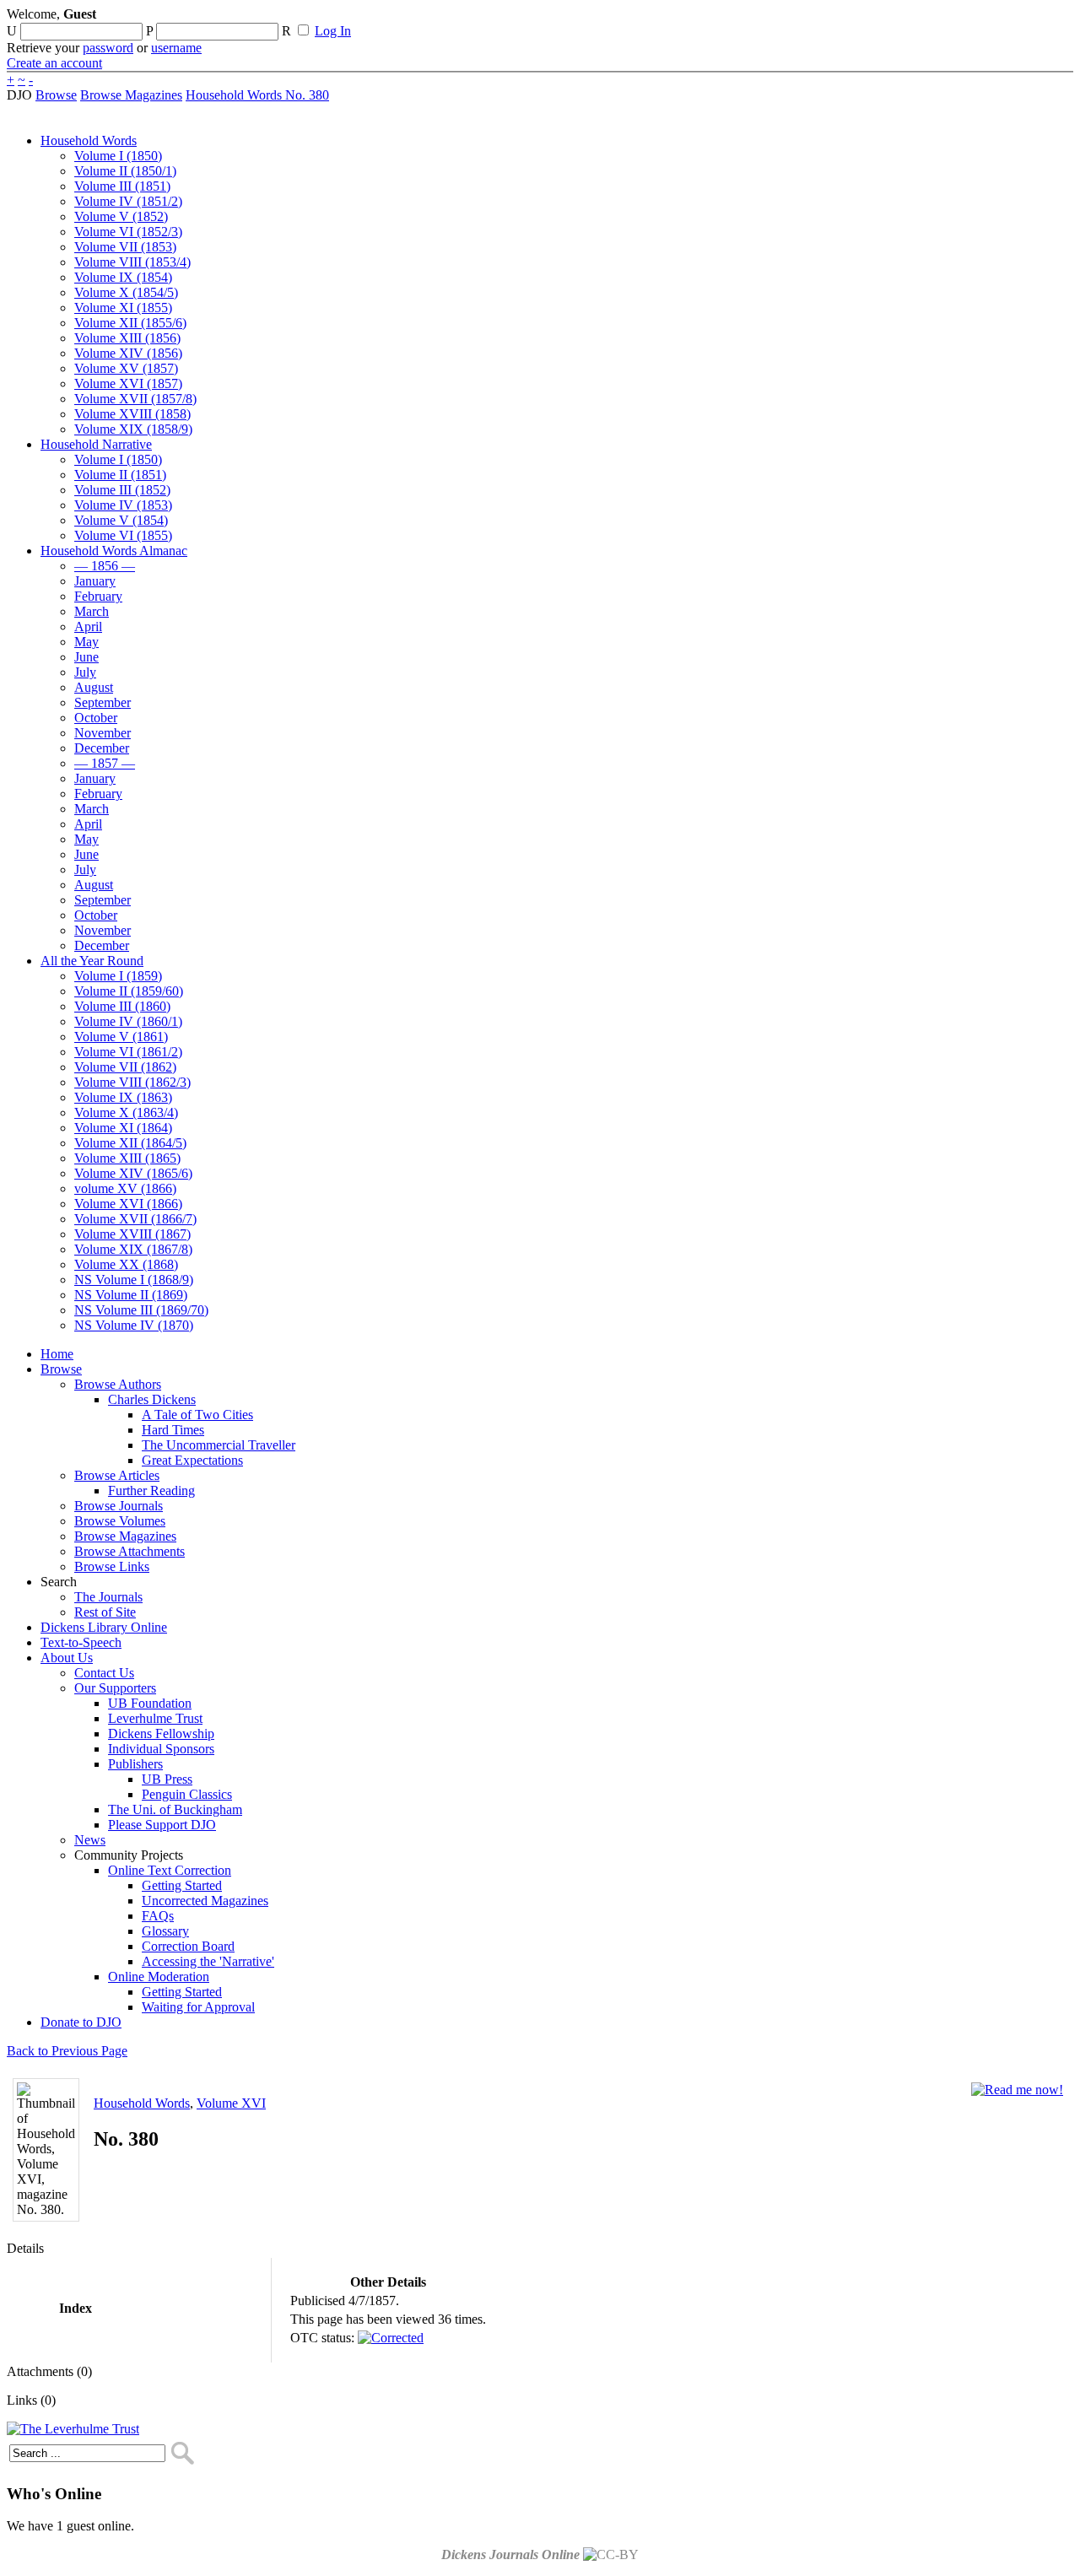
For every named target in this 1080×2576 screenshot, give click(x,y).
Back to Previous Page (67, 2051)
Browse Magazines (131, 95)
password (108, 48)
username (176, 48)
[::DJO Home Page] (63, 34)
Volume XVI (231, 2103)
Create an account (54, 63)
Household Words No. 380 (257, 95)
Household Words (142, 2103)
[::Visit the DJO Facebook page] (525, 19)
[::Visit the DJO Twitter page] (553, 19)
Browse (56, 95)
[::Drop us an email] (585, 19)
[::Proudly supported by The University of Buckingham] (986, 21)
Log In (333, 31)
